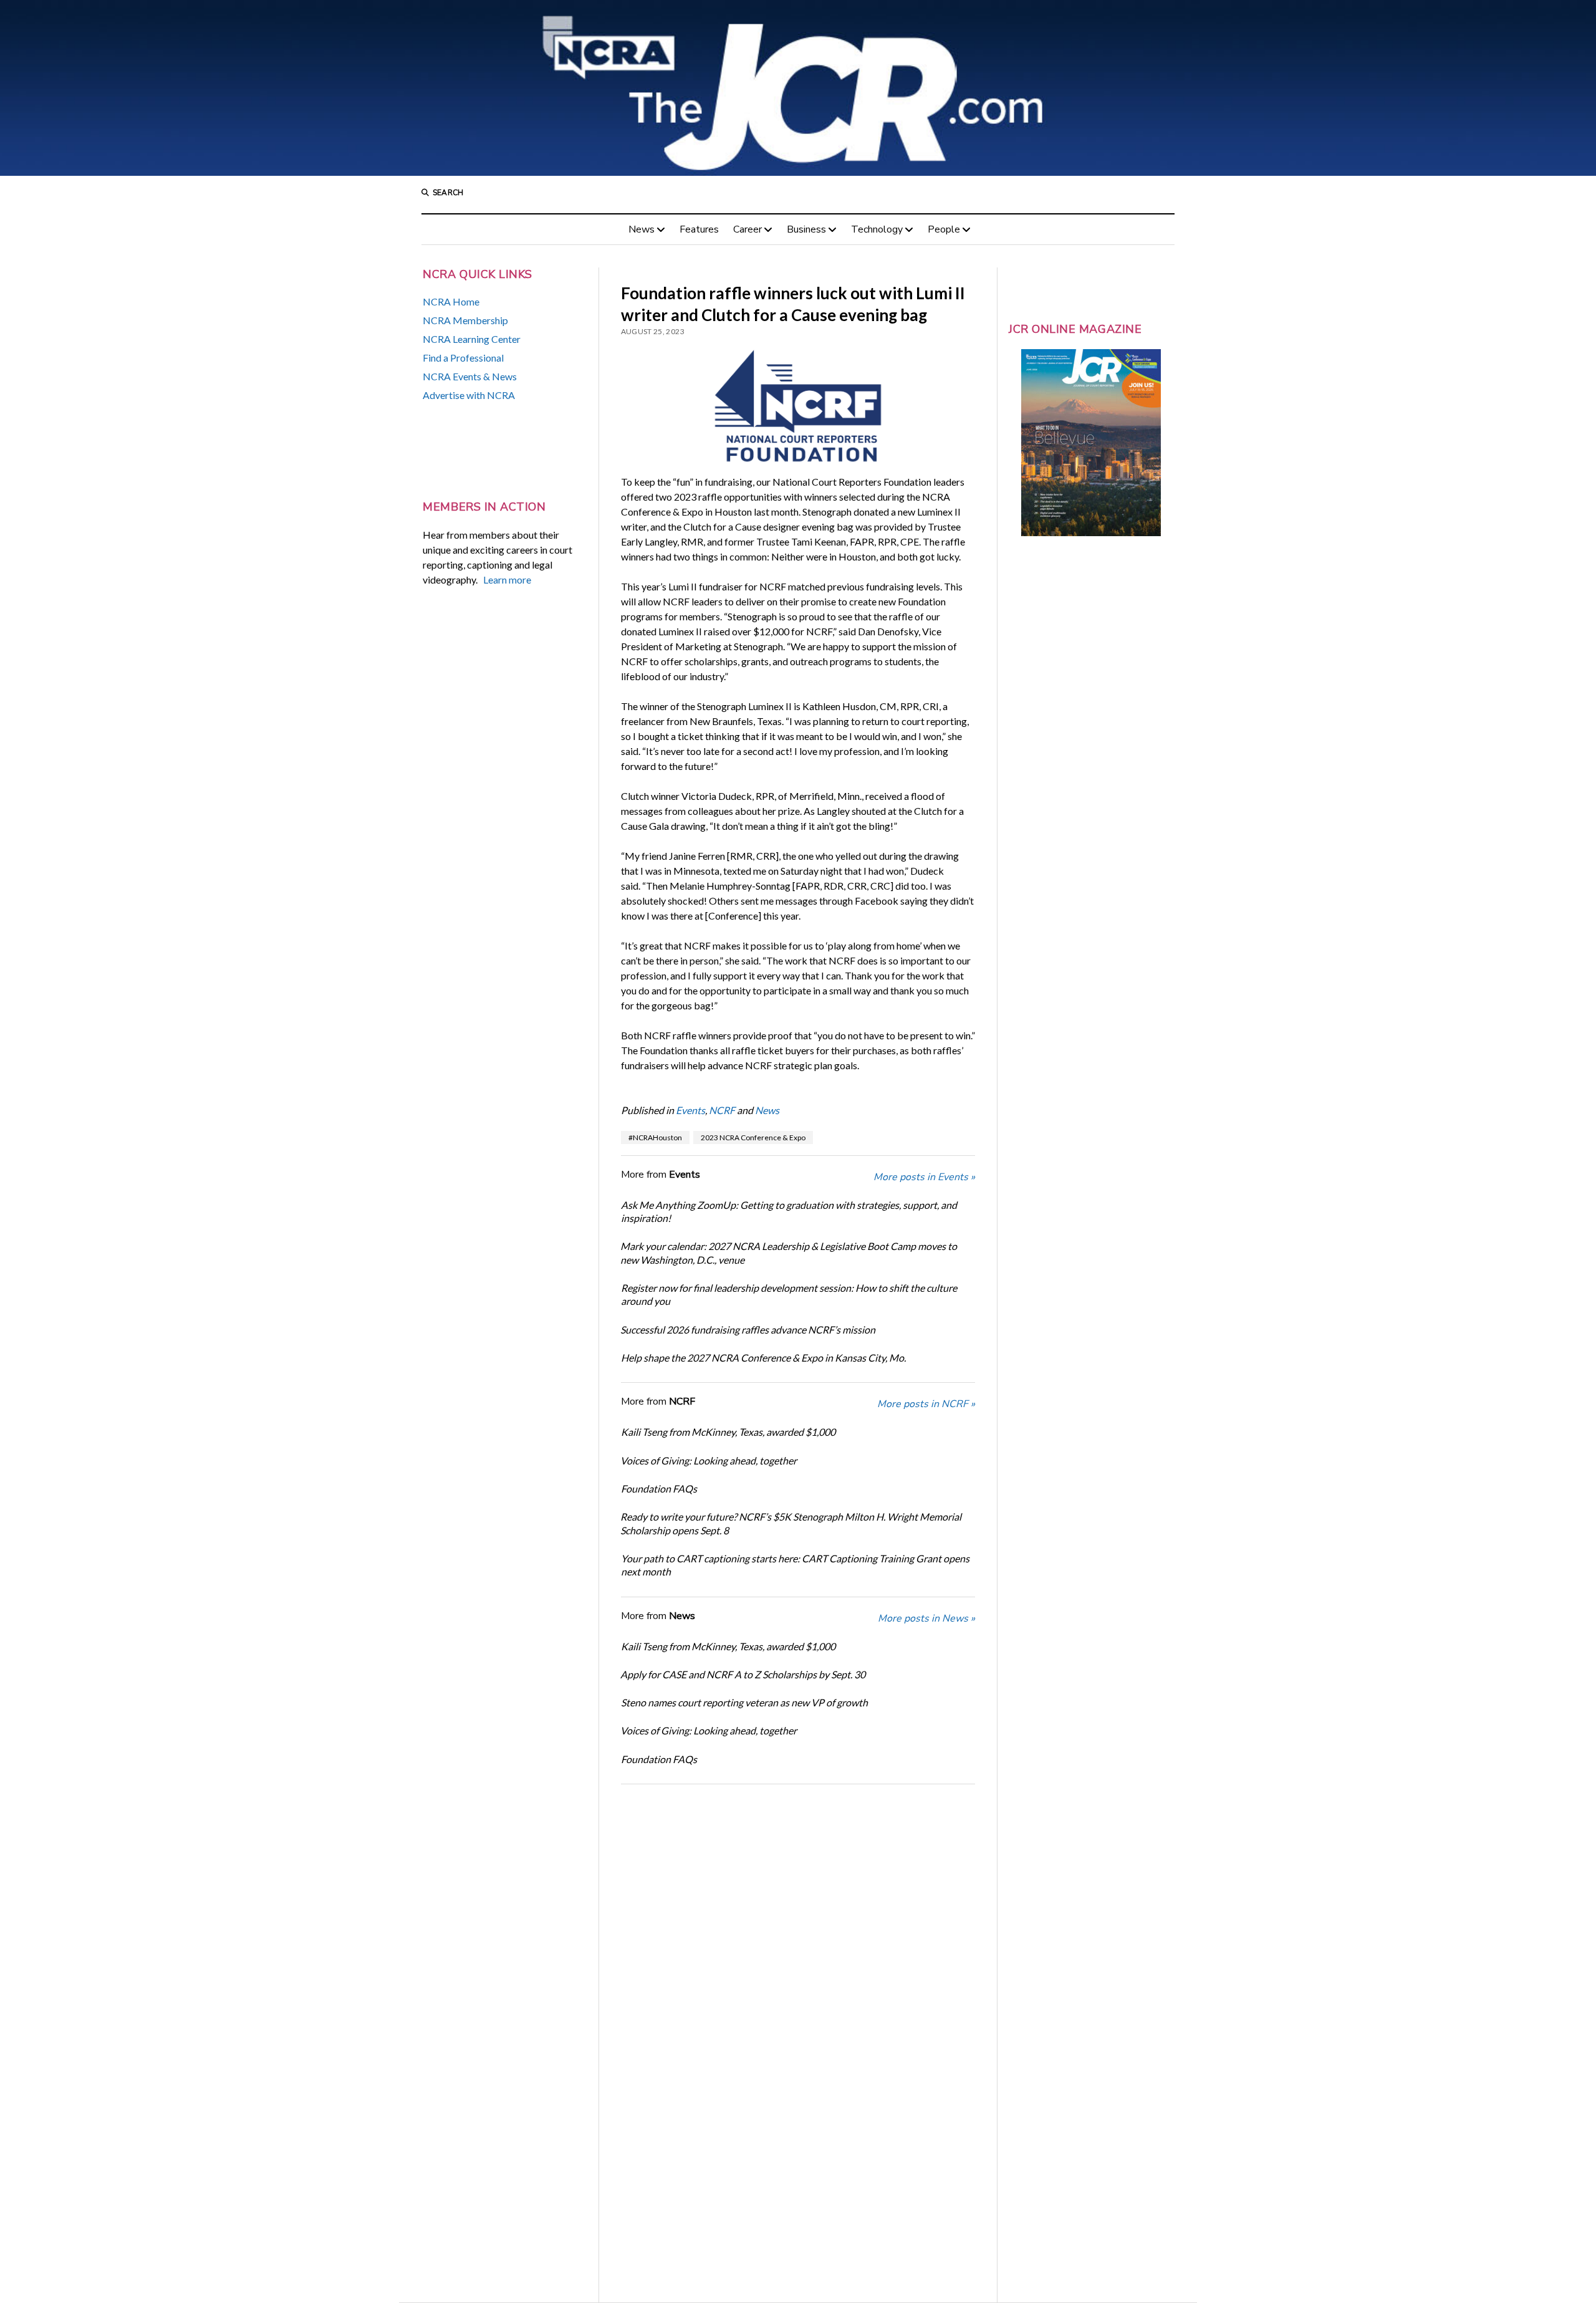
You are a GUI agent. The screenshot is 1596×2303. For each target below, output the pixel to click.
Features (699, 229)
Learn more (507, 579)
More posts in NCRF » (926, 1404)
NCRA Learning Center (472, 339)
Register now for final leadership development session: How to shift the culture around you (789, 1294)
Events (690, 1110)
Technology (877, 229)
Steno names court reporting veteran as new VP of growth (744, 1702)
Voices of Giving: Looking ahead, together (709, 1460)
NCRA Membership (465, 320)
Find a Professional (463, 358)
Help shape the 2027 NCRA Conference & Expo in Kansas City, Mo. (763, 1358)
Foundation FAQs (659, 1488)
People (944, 229)
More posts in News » (926, 1618)
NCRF (722, 1110)
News (642, 229)
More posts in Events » (924, 1177)
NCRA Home (451, 301)
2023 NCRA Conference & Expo (753, 1137)
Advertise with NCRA (469, 395)
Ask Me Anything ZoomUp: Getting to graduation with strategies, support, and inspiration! (789, 1211)
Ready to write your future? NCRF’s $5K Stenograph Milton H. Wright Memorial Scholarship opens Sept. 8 (791, 1523)
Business (806, 229)
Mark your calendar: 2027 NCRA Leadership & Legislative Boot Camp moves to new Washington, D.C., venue (789, 1252)
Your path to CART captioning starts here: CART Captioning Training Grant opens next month (795, 1565)
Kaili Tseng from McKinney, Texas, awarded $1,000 (728, 1432)
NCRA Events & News (470, 376)
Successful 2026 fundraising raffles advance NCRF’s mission (748, 1329)
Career (748, 229)
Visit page (798, 88)
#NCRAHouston (655, 1137)
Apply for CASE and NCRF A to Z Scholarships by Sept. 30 (743, 1674)
